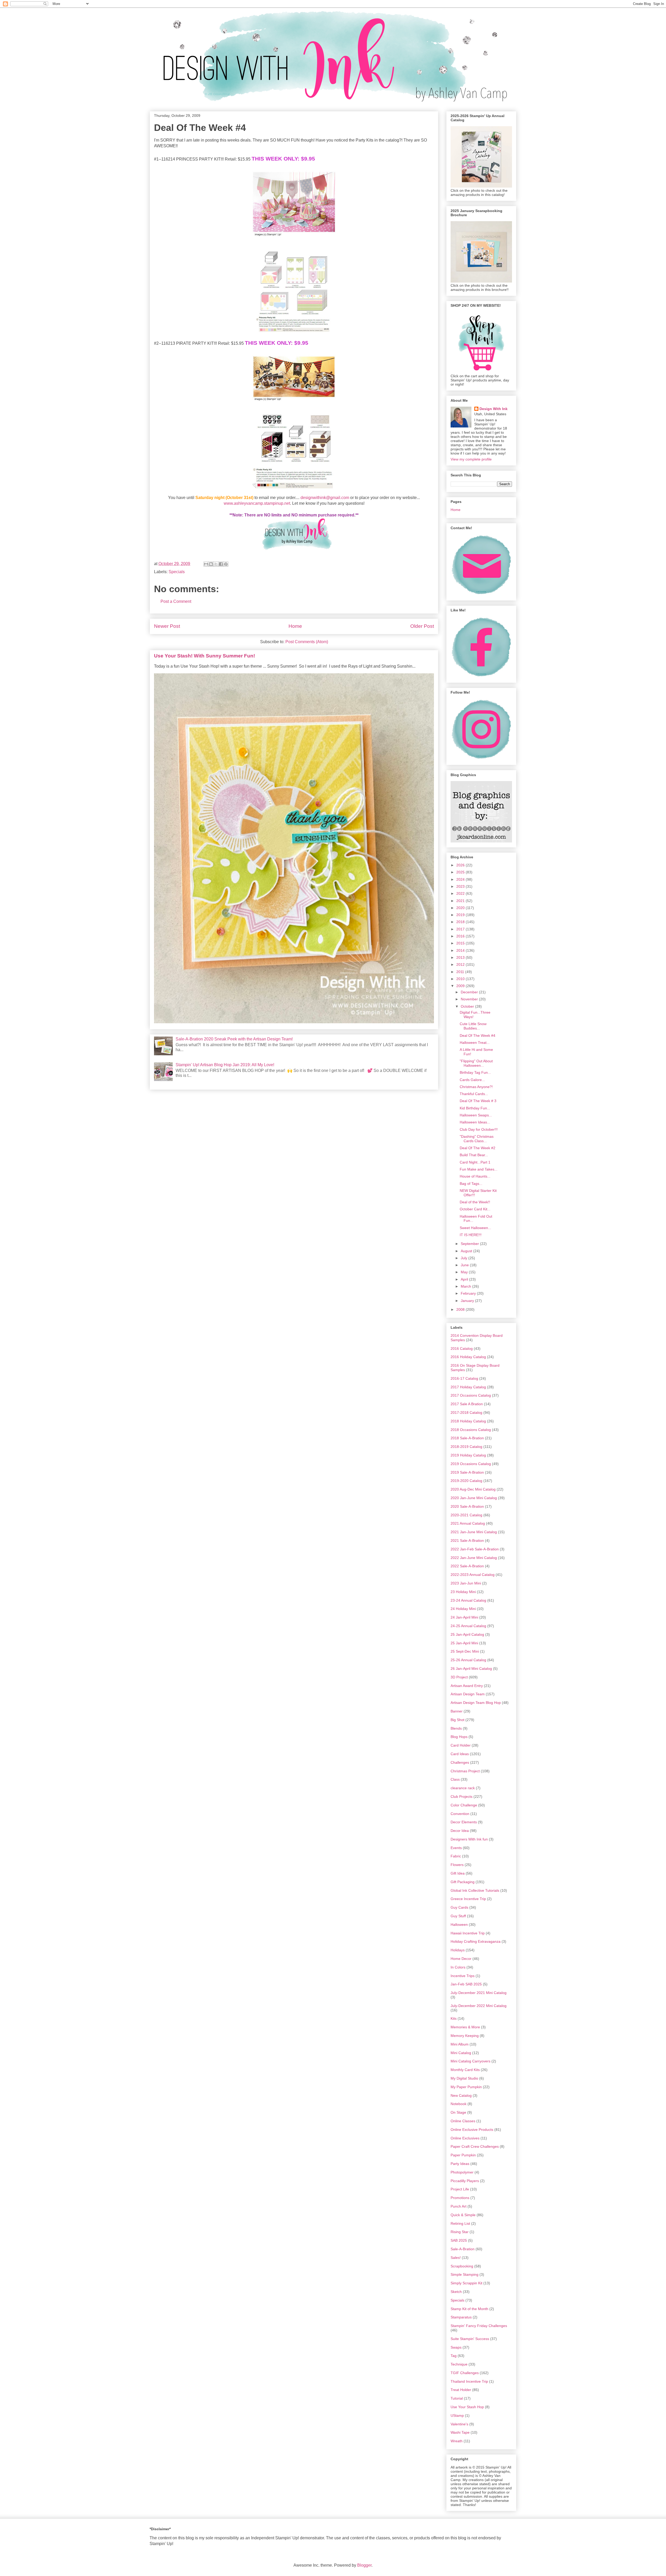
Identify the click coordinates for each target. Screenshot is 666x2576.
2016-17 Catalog (464, 1378)
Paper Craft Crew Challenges (475, 2146)
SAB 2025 (459, 2240)
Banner (457, 1711)
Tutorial (457, 2398)
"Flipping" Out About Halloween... (476, 1063)
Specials (177, 572)
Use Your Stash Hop (467, 2407)
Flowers (457, 1865)
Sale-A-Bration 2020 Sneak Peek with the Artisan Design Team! (234, 1039)
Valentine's (459, 2424)
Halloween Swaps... (476, 1115)
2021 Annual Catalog (468, 1523)
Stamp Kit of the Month (469, 2309)
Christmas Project (465, 1771)
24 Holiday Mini (463, 1609)
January (468, 1301)
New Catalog (461, 2095)
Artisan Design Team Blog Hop (476, 1703)
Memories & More (465, 2027)
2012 (461, 964)
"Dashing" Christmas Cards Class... (477, 1139)
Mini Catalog (461, 2053)
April (465, 1279)
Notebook (459, 2104)
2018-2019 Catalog (466, 1447)
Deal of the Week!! (475, 1202)
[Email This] (206, 564)
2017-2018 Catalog (466, 1412)
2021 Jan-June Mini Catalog (474, 1532)
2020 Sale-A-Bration (467, 1506)
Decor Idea (460, 1831)
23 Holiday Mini (463, 1592)
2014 (461, 950)
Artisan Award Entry (467, 1686)
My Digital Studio (464, 2078)
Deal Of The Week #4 (478, 1035)
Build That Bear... (474, 1155)
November (470, 999)
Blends (456, 1728)
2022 (461, 893)
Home (295, 626)
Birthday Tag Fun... (475, 1072)
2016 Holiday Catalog (468, 1357)
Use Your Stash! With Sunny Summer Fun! (204, 656)
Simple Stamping (465, 2274)
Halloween (459, 1925)
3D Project (459, 1677)
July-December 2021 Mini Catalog (479, 1993)
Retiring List (460, 2223)
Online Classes (463, 2121)
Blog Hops (459, 1737)
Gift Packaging (463, 1882)
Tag (454, 2356)
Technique (459, 2364)
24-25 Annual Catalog (468, 1626)
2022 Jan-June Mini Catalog (474, 1558)
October (468, 1006)
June (465, 1265)
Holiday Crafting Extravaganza (476, 1941)
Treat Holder (461, 2390)
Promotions (460, 2198)
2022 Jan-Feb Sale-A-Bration (475, 1549)
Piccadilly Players (465, 2181)
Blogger (364, 2565)
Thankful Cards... (474, 1094)
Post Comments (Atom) (307, 642)
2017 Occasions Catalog (471, 1395)
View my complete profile (471, 459)
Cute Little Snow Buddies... (473, 1026)
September (470, 1244)
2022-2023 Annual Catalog (473, 1575)
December (470, 992)
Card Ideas (460, 1754)
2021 (461, 901)
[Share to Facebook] (221, 564)
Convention (460, 1814)
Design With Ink (494, 409)
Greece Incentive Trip (468, 1899)
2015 (461, 943)
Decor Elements (464, 1822)
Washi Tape (460, 2432)
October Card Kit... (475, 1209)
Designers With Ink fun (469, 1839)
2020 (461, 908)
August (467, 1251)
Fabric (456, 1856)
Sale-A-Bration (463, 2249)
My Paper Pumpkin (466, 2087)
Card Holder (461, 1745)
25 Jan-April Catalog (467, 1634)
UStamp (457, 2415)
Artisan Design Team (468, 1694)
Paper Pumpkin (463, 2155)
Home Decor (461, 1959)
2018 (461, 922)
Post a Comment (176, 601)
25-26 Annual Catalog (468, 1660)
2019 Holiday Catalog (468, 1455)
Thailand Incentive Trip (469, 2381)
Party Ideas (460, 2164)
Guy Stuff (458, 1916)
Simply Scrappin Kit (466, 2283)
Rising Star (460, 2232)
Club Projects (462, 1797)
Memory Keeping (465, 2036)
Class (455, 1779)
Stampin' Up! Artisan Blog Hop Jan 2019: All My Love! (225, 1065)
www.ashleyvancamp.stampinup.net (257, 503)
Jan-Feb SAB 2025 (466, 1984)
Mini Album (460, 2044)
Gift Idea (458, 1873)
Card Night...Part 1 (475, 1162)
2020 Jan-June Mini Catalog (474, 1498)
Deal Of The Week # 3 (478, 1101)
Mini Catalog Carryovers (470, 2061)
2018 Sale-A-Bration (467, 1438)
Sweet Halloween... (475, 1228)
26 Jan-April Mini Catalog (471, 1669)
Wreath (457, 2441)
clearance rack (463, 1788)
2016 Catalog (462, 1348)
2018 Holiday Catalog (468, 1421)
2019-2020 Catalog (466, 1481)
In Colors (458, 1967)
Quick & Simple (463, 2215)
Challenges (460, 1762)
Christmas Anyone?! (476, 1087)
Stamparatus (461, 2317)
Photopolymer (462, 2172)
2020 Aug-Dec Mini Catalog (473, 1489)
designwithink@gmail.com (325, 498)
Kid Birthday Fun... (475, 1108)
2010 (461, 979)
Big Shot (457, 1720)
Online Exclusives (465, 2138)
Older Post (422, 626)
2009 (461, 986)
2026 (461, 865)
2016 (461, 936)
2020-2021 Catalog (466, 1515)
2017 (461, 929)
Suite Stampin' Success (470, 2339)
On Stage (458, 2112)
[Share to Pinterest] (226, 564)
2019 (461, 915)
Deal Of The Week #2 (478, 1148)
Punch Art (459, 2206)
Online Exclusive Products (472, 2130)
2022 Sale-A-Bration (467, 1566)
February (469, 1293)
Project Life (460, 2189)
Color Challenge (464, 1805)
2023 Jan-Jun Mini (466, 1583)
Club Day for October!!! (479, 1129)
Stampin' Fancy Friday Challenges (479, 2326)
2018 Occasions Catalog (471, 1430)
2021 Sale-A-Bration (467, 1541)
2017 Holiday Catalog (468, 1387)
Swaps (456, 2347)
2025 (461, 872)
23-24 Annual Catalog (468, 1600)
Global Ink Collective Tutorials (475, 1890)
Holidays (458, 1950)
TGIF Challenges (465, 2373)
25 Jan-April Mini (464, 1643)
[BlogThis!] (211, 564)
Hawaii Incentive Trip (468, 1933)
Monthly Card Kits (465, 2070)
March (466, 1286)
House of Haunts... (475, 1176)
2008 (461, 1309)
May (465, 1272)
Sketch (456, 2292)
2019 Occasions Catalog (471, 1464)
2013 (461, 957)
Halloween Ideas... (475, 1122)
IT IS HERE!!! (471, 1235)
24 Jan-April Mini (464, 1617)
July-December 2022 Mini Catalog (479, 2006)
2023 (461, 886)
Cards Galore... (472, 1080)
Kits (454, 2018)
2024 (461, 879)
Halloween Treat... (475, 1043)
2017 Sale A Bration (467, 1404)
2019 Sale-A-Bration (467, 1472)
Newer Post (167, 626)
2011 (461, 972)
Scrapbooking (462, 2266)
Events (456, 1848)
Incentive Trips (463, 1976)
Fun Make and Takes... (479, 1169)
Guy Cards (459, 1907)
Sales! (456, 2258)
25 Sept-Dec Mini (465, 1651)
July (465, 1258)
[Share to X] (216, 564)
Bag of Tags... (471, 1184)
